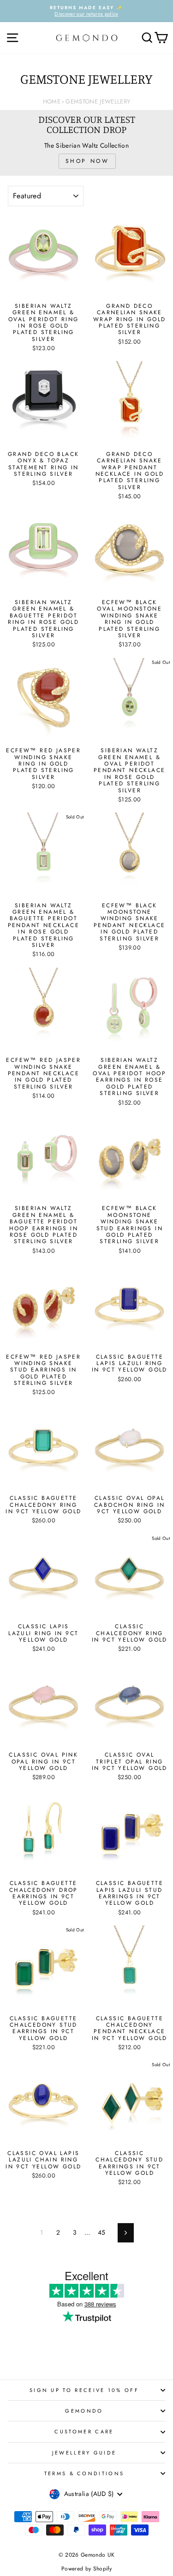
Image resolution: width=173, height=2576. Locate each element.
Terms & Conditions (84, 2473)
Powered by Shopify (86, 2569)
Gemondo (84, 2411)
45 (102, 2232)
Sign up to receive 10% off (84, 2390)
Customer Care (84, 2432)
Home (52, 101)
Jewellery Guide (84, 2453)
